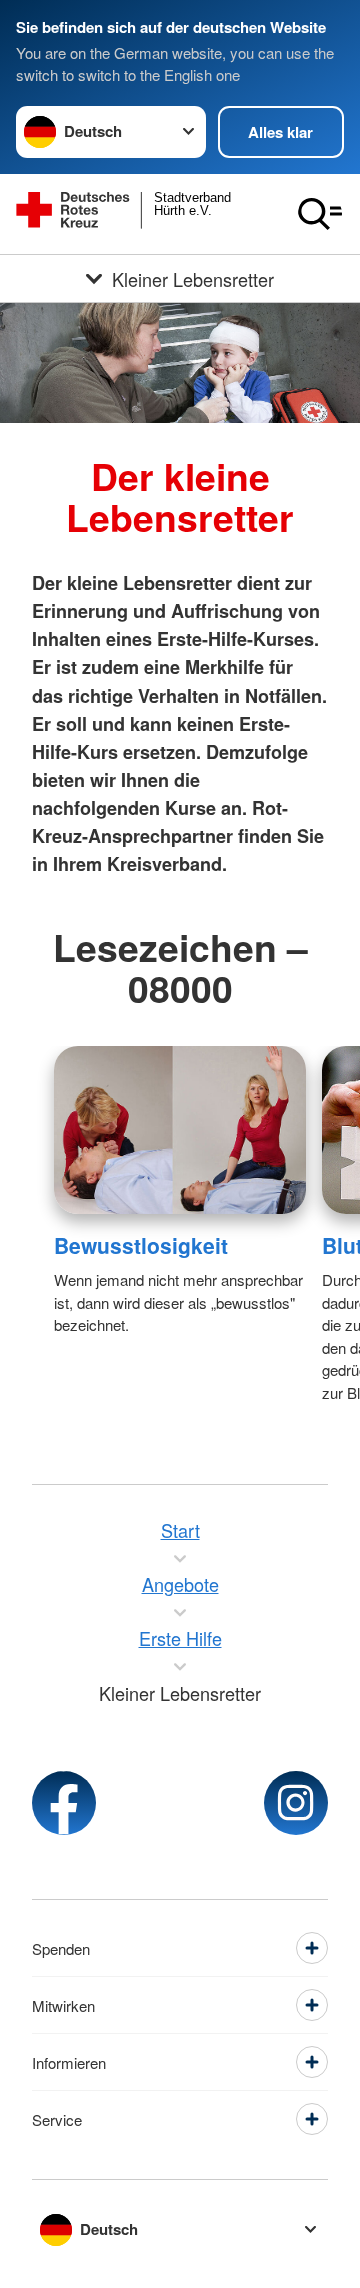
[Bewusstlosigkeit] (180, 1130)
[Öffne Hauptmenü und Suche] (320, 214)
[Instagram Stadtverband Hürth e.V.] (296, 1803)
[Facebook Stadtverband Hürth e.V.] (64, 1803)
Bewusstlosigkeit (141, 1245)
